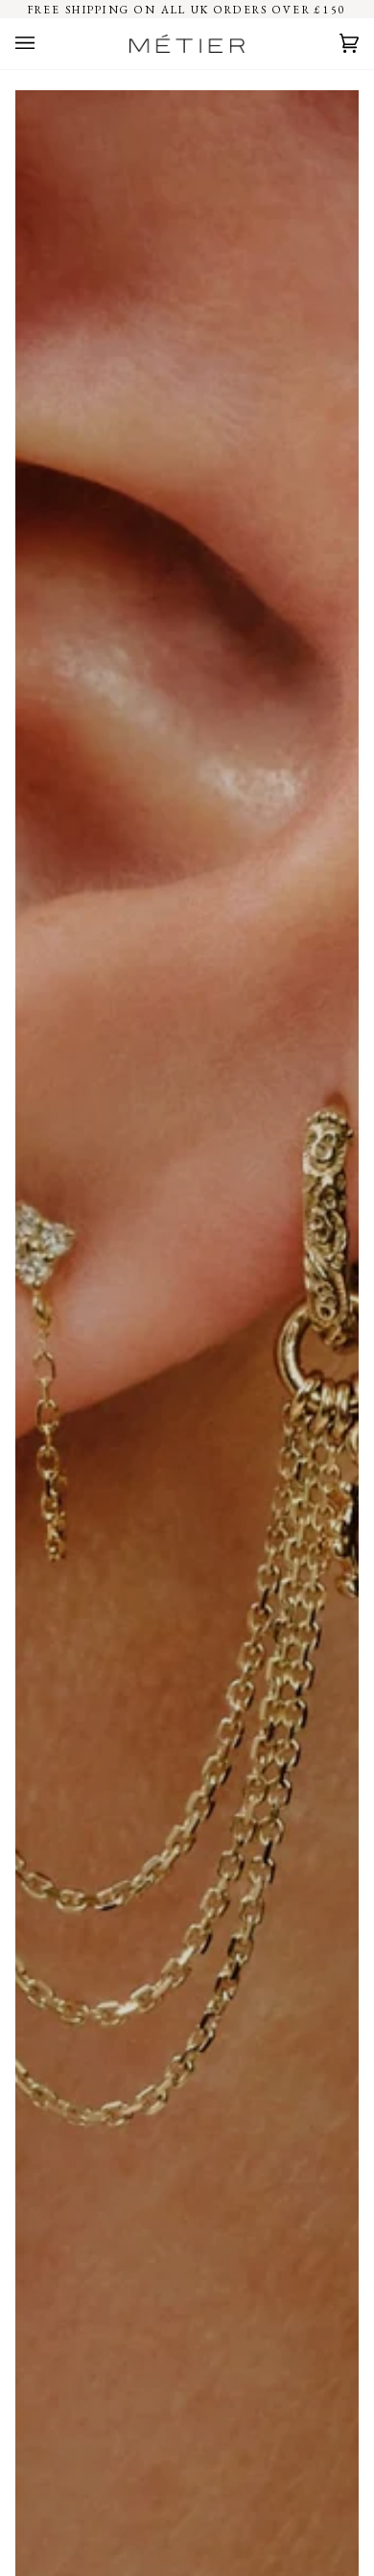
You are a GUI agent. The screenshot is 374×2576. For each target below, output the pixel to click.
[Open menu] (44, 44)
